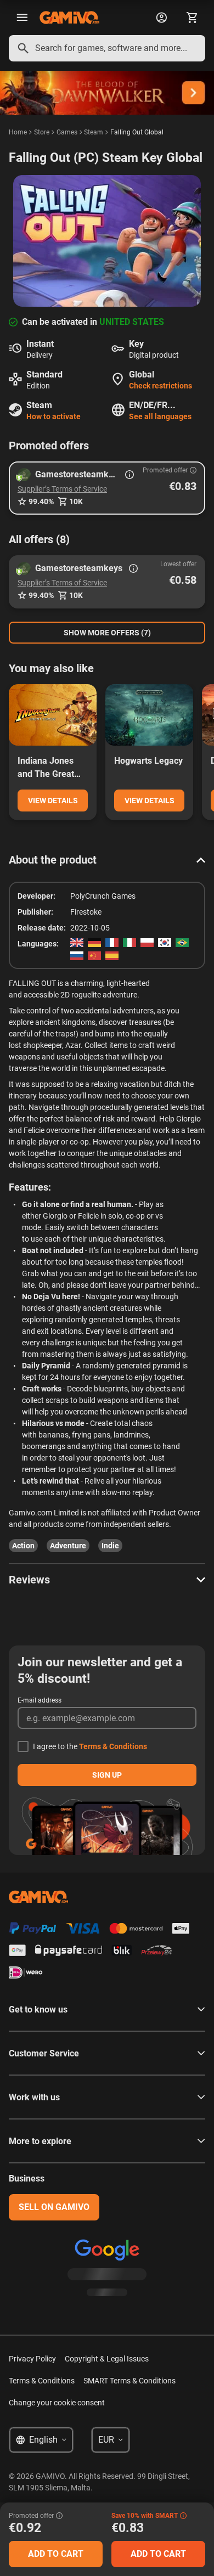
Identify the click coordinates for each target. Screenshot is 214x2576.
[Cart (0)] (192, 18)
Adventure (68, 1546)
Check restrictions (161, 386)
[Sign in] (161, 18)
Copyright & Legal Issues (107, 2359)
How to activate (54, 416)
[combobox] (107, 48)
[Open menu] (22, 18)
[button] (107, 488)
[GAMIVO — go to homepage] (69, 18)
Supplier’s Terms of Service (62, 489)
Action (23, 1546)
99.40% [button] (41, 501)
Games (67, 132)
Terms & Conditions (113, 1746)
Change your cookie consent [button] (57, 2403)
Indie (110, 1546)
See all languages (160, 416)
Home (18, 132)
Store (42, 132)
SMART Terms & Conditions (129, 2381)
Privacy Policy (32, 2359)
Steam (94, 132)
